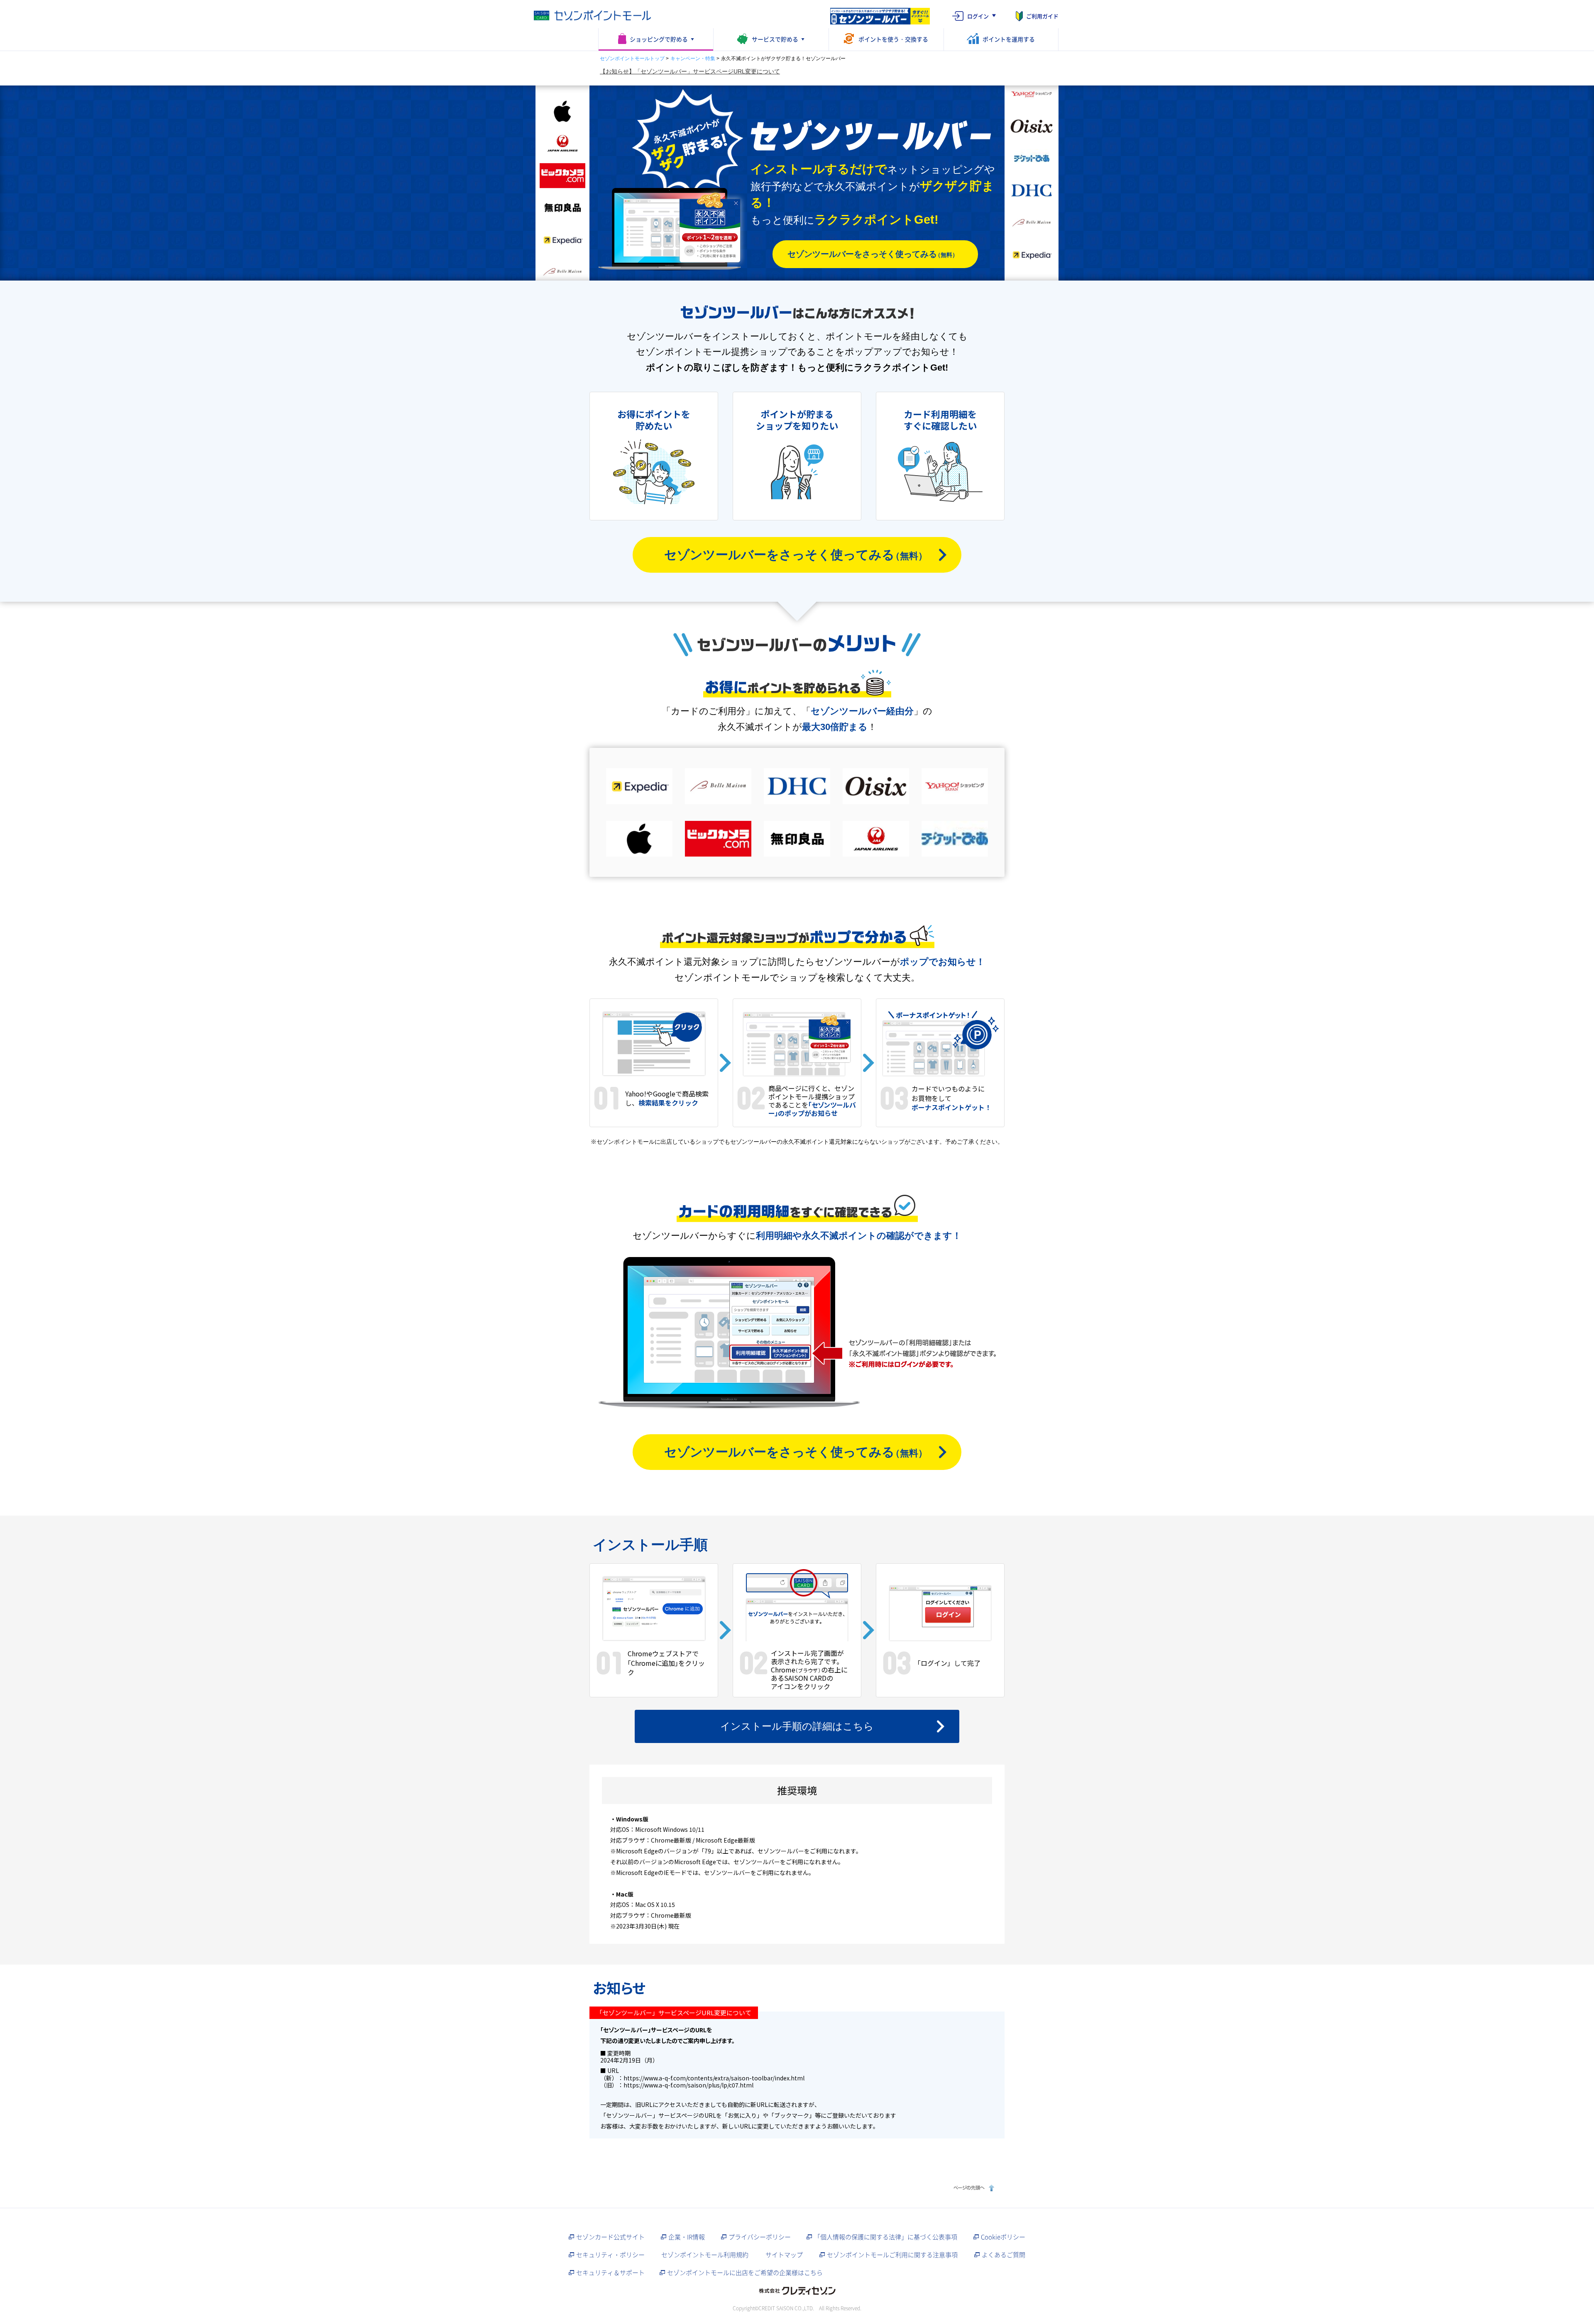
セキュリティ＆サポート (610, 2273)
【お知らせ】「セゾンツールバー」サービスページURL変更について (690, 71)
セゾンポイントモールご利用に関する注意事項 (892, 2255)
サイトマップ (784, 2255)
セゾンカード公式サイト (610, 2237)
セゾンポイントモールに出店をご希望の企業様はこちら (745, 2273)
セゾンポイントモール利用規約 (705, 2255)
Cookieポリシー (1003, 2237)
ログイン (978, 16)
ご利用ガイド (1042, 16)
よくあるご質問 (1004, 2255)
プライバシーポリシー (760, 2237)
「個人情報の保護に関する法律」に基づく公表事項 (886, 2237)
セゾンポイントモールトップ (632, 59)
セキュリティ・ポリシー (610, 2255)
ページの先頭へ (973, 2188)
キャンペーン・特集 (693, 59)
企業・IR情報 (687, 2237)
